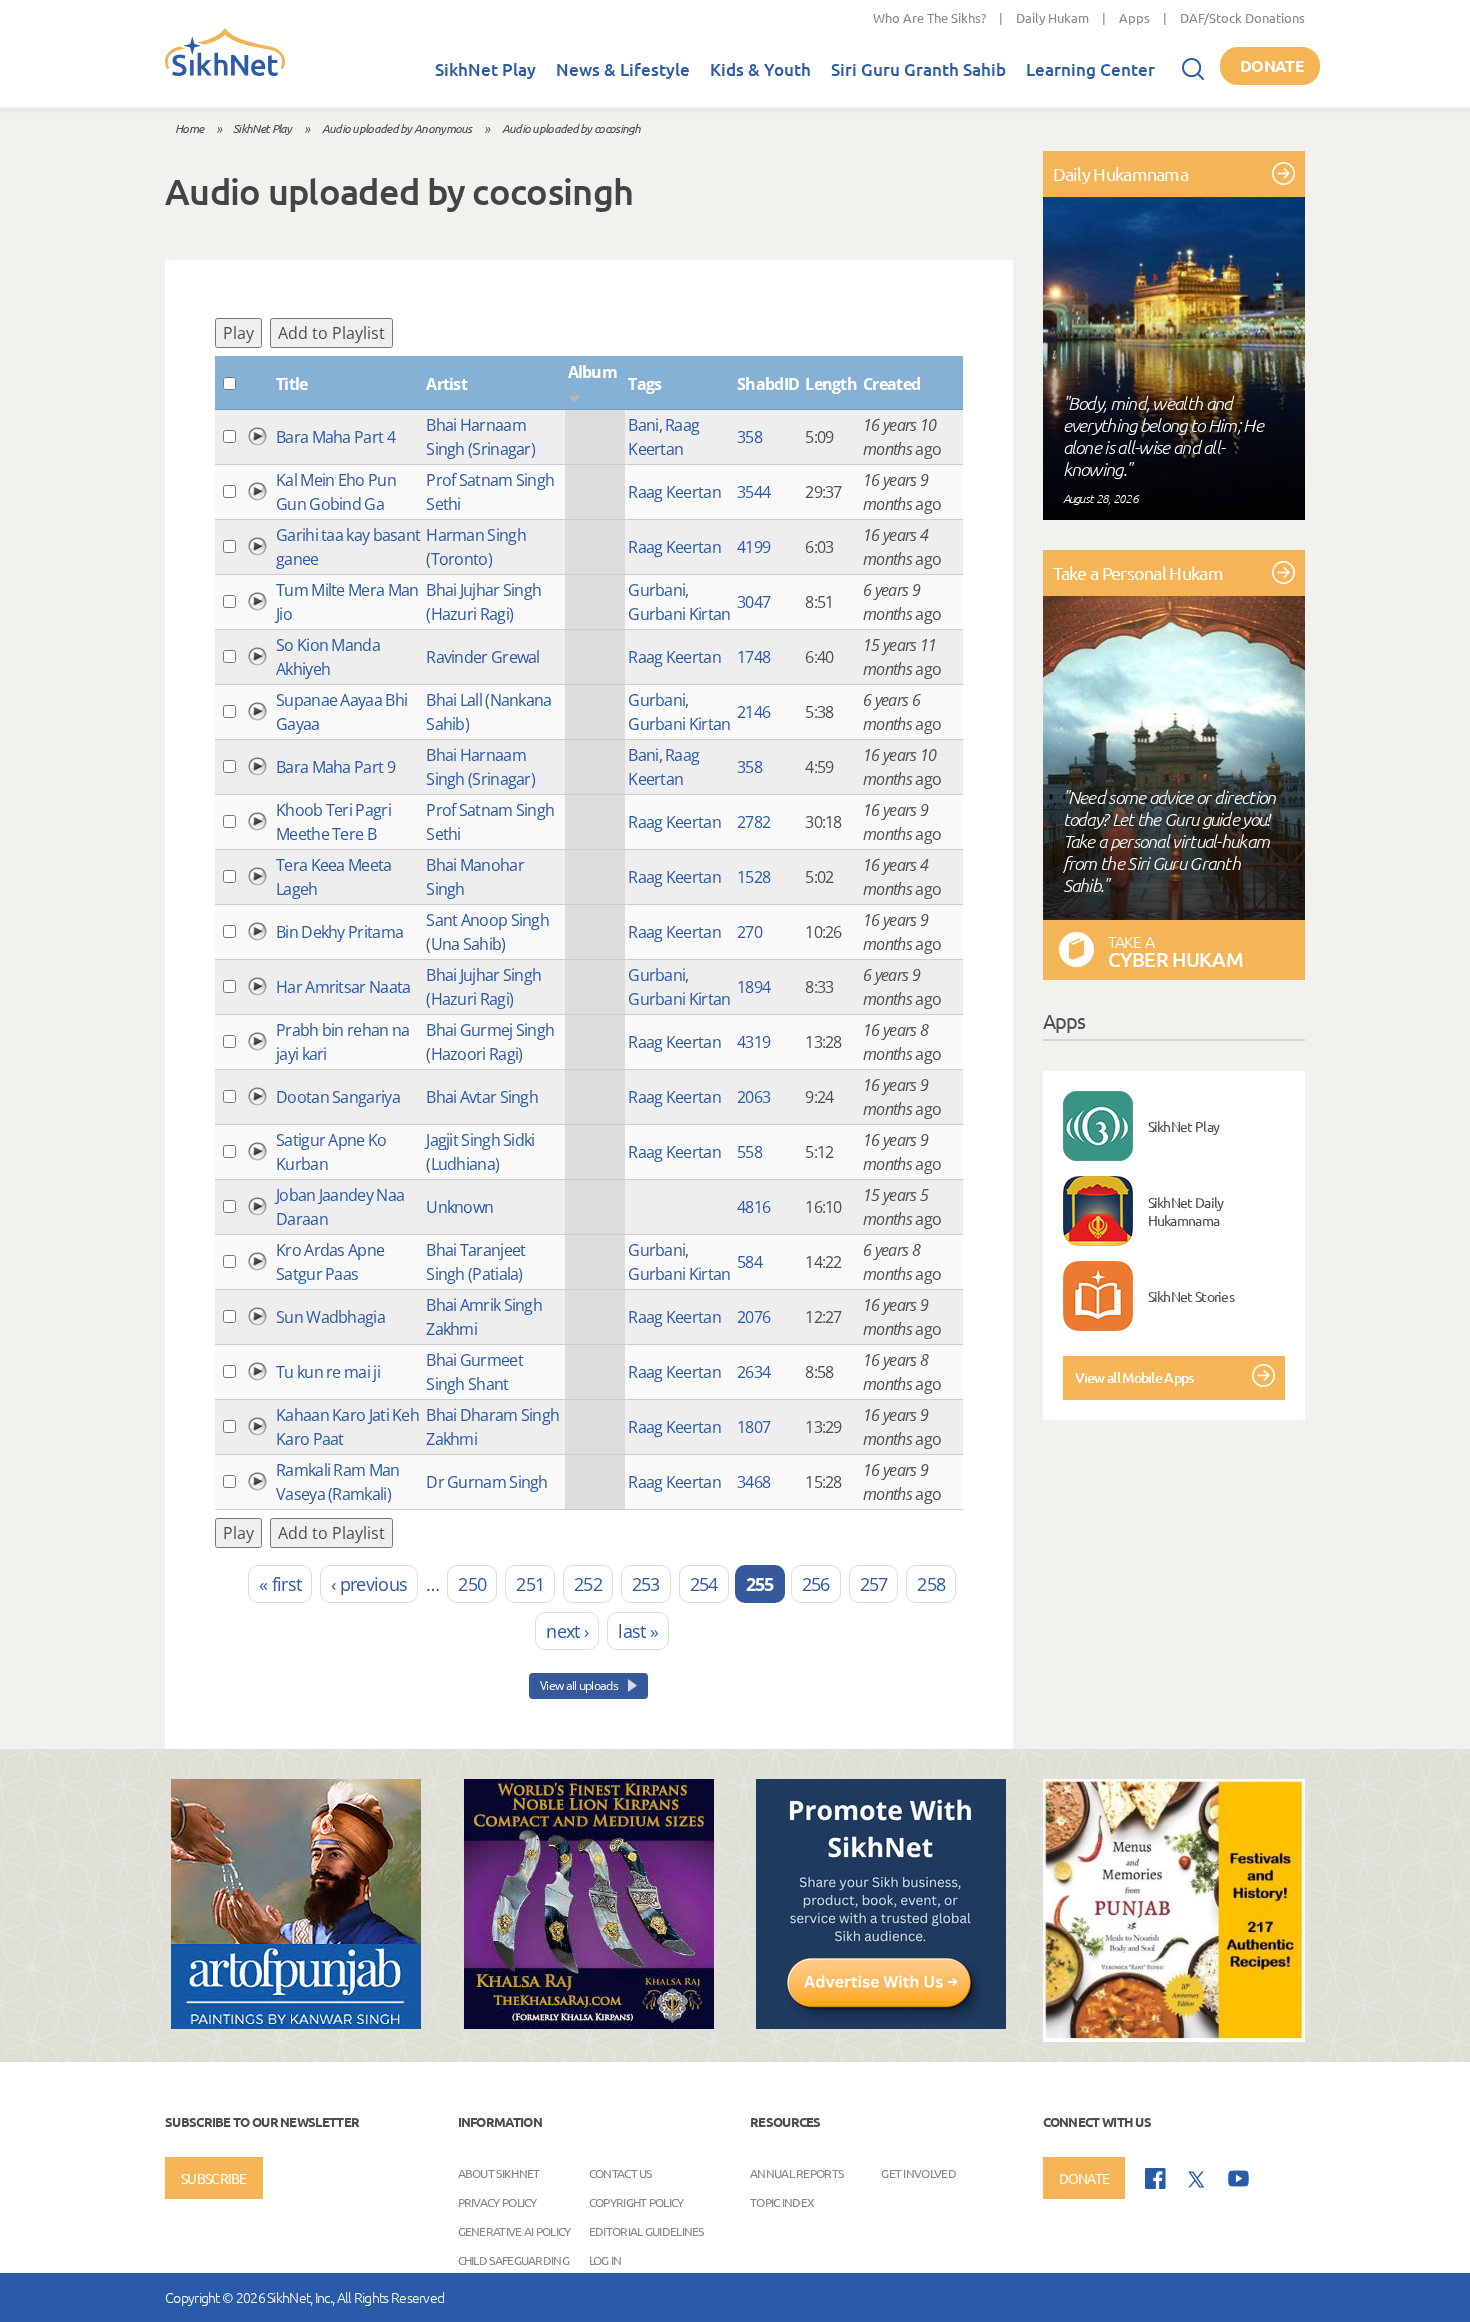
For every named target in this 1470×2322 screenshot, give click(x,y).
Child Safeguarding (513, 2259)
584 (749, 1262)
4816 (753, 1207)
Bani (643, 425)
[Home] (225, 72)
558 (749, 1152)
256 (816, 1584)
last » (638, 1631)
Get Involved (918, 2172)
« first (280, 1584)
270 (749, 932)
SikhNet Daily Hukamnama (1186, 1211)
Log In (605, 2259)
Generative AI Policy (514, 2230)
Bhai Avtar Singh (482, 1097)
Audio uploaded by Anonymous (397, 128)
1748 (753, 657)
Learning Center (1090, 69)
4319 (753, 1042)
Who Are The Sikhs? (929, 17)
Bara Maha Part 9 (335, 767)
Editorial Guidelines (646, 2230)
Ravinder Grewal (483, 657)
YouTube (1238, 2178)
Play (238, 333)
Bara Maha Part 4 (335, 437)
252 (588, 1584)
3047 (753, 602)
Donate (1272, 65)
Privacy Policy (497, 2201)
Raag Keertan (674, 492)
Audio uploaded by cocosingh (571, 128)
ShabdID (768, 384)
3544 (753, 492)
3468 (753, 1482)
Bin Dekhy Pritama (339, 932)
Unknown (459, 1207)
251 (530, 1584)
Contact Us (620, 2172)
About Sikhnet (499, 2172)
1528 (753, 877)
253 (646, 1584)
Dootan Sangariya (338, 1097)
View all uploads (580, 1685)
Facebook (1155, 2178)
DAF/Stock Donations (1242, 17)
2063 (753, 1097)
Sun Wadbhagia (330, 1317)
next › (567, 1631)
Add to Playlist (331, 333)
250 (472, 1584)
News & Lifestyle (623, 69)
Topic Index (782, 2201)
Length (831, 384)
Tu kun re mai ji (328, 1372)
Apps (1134, 17)
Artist (446, 384)
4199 (753, 547)
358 (749, 437)
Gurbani (656, 590)
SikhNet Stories (1191, 1296)
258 (931, 1584)
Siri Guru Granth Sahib (918, 69)
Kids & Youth (760, 69)
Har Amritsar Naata (343, 987)
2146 (753, 712)
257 (874, 1584)
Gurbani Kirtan (679, 614)
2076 (753, 1317)
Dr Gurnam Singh (487, 1482)
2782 (753, 822)
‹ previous (369, 1584)
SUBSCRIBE (214, 2178)
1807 (753, 1427)
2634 (753, 1372)
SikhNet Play (485, 69)
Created (891, 384)
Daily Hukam (1052, 17)
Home (189, 128)
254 (704, 1584)
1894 (753, 987)
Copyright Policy (636, 2201)
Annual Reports (796, 2172)
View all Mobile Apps (1134, 1377)
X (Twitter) (1197, 2180)
